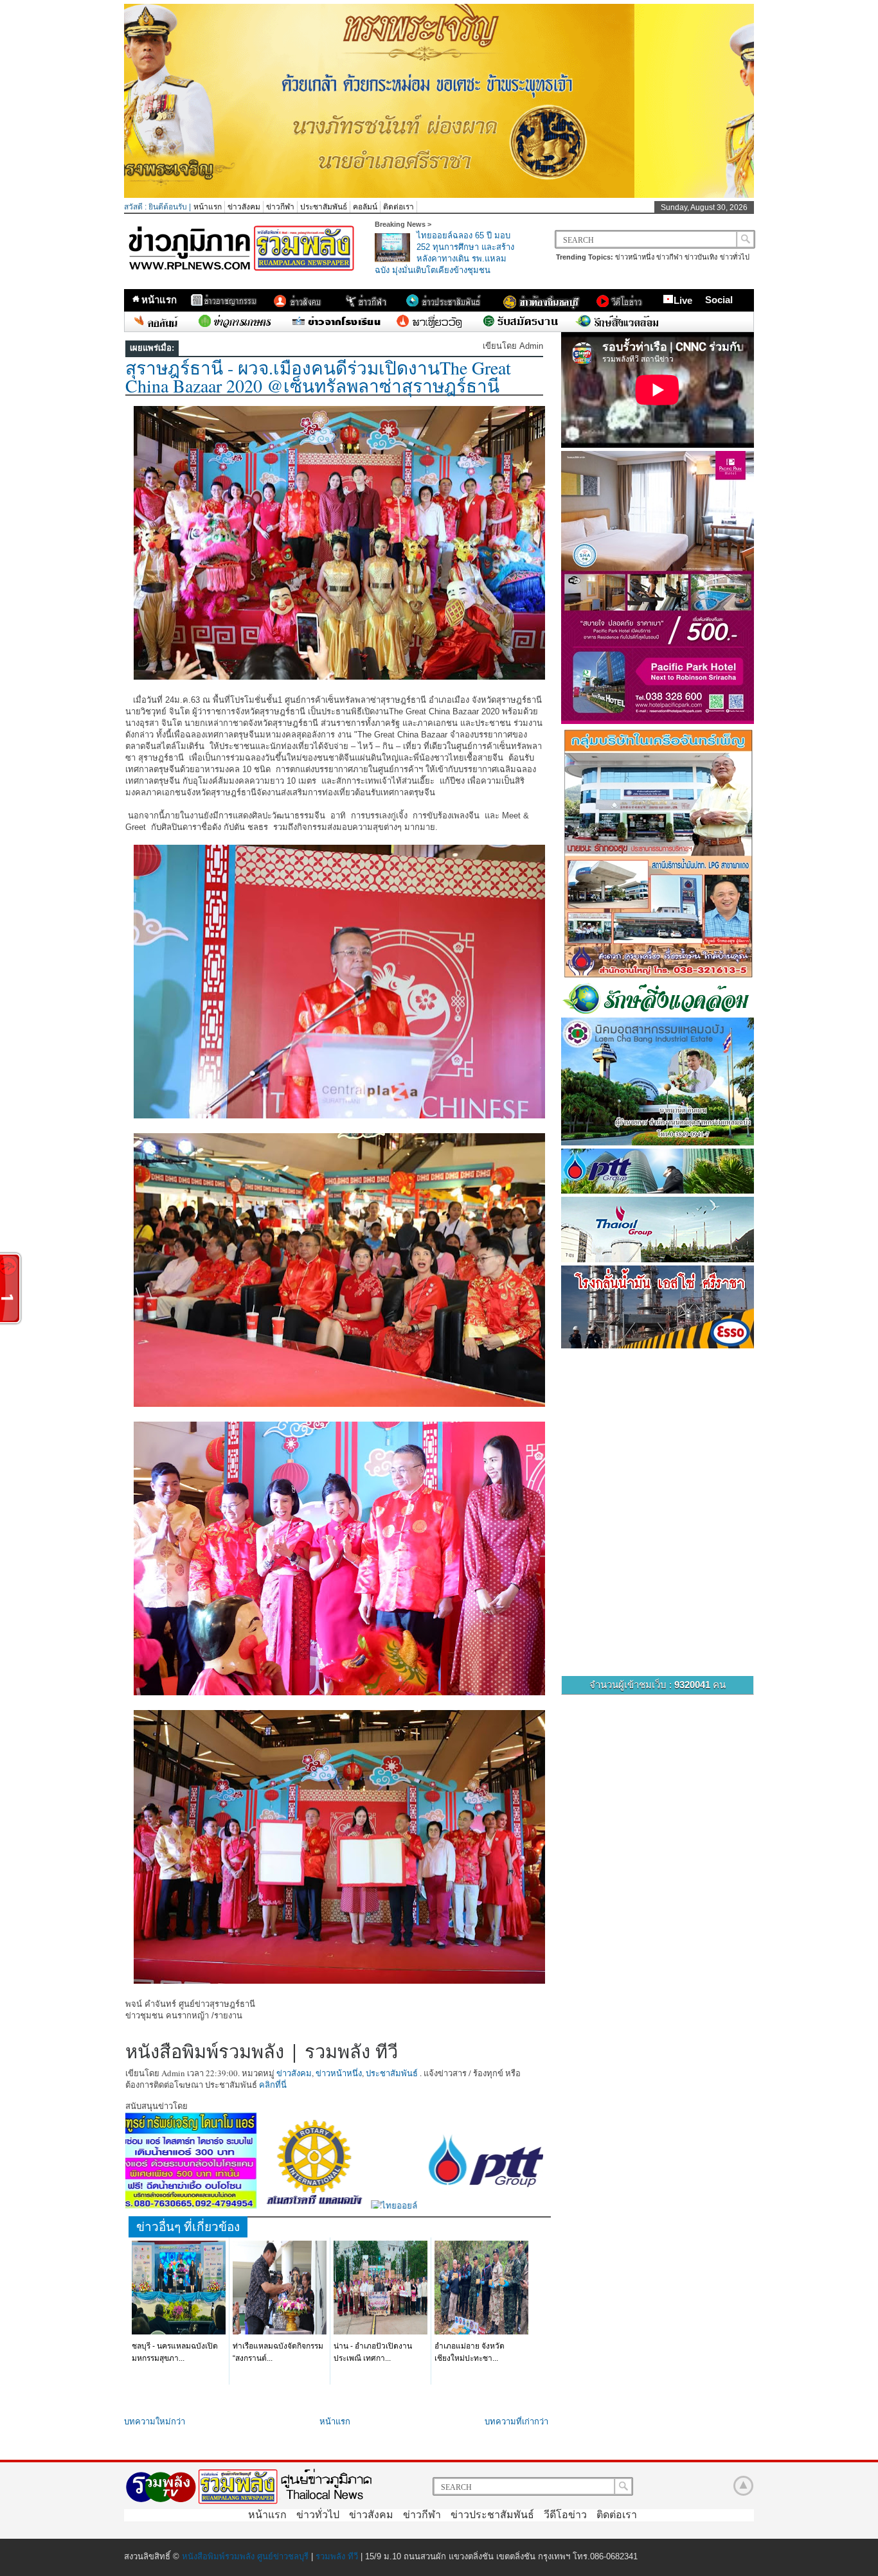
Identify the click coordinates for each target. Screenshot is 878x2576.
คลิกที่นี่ (273, 2085)
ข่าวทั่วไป (735, 257)
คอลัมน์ (365, 207)
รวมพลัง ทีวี (337, 2556)
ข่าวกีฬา (280, 207)
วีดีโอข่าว (565, 2515)
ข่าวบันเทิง (701, 257)
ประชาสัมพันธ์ (324, 207)
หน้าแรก (208, 207)
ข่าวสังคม (244, 207)
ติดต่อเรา (399, 207)
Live (683, 300)
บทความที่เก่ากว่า (516, 2422)
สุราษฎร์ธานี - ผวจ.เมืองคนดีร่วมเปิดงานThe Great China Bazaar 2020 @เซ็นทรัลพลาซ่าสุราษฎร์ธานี (318, 376)
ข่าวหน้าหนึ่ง (635, 257)
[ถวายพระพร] (439, 195)
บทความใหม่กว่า (155, 2422)
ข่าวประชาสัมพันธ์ (492, 2515)
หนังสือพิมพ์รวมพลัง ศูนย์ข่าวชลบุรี (245, 2556)
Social (719, 300)
